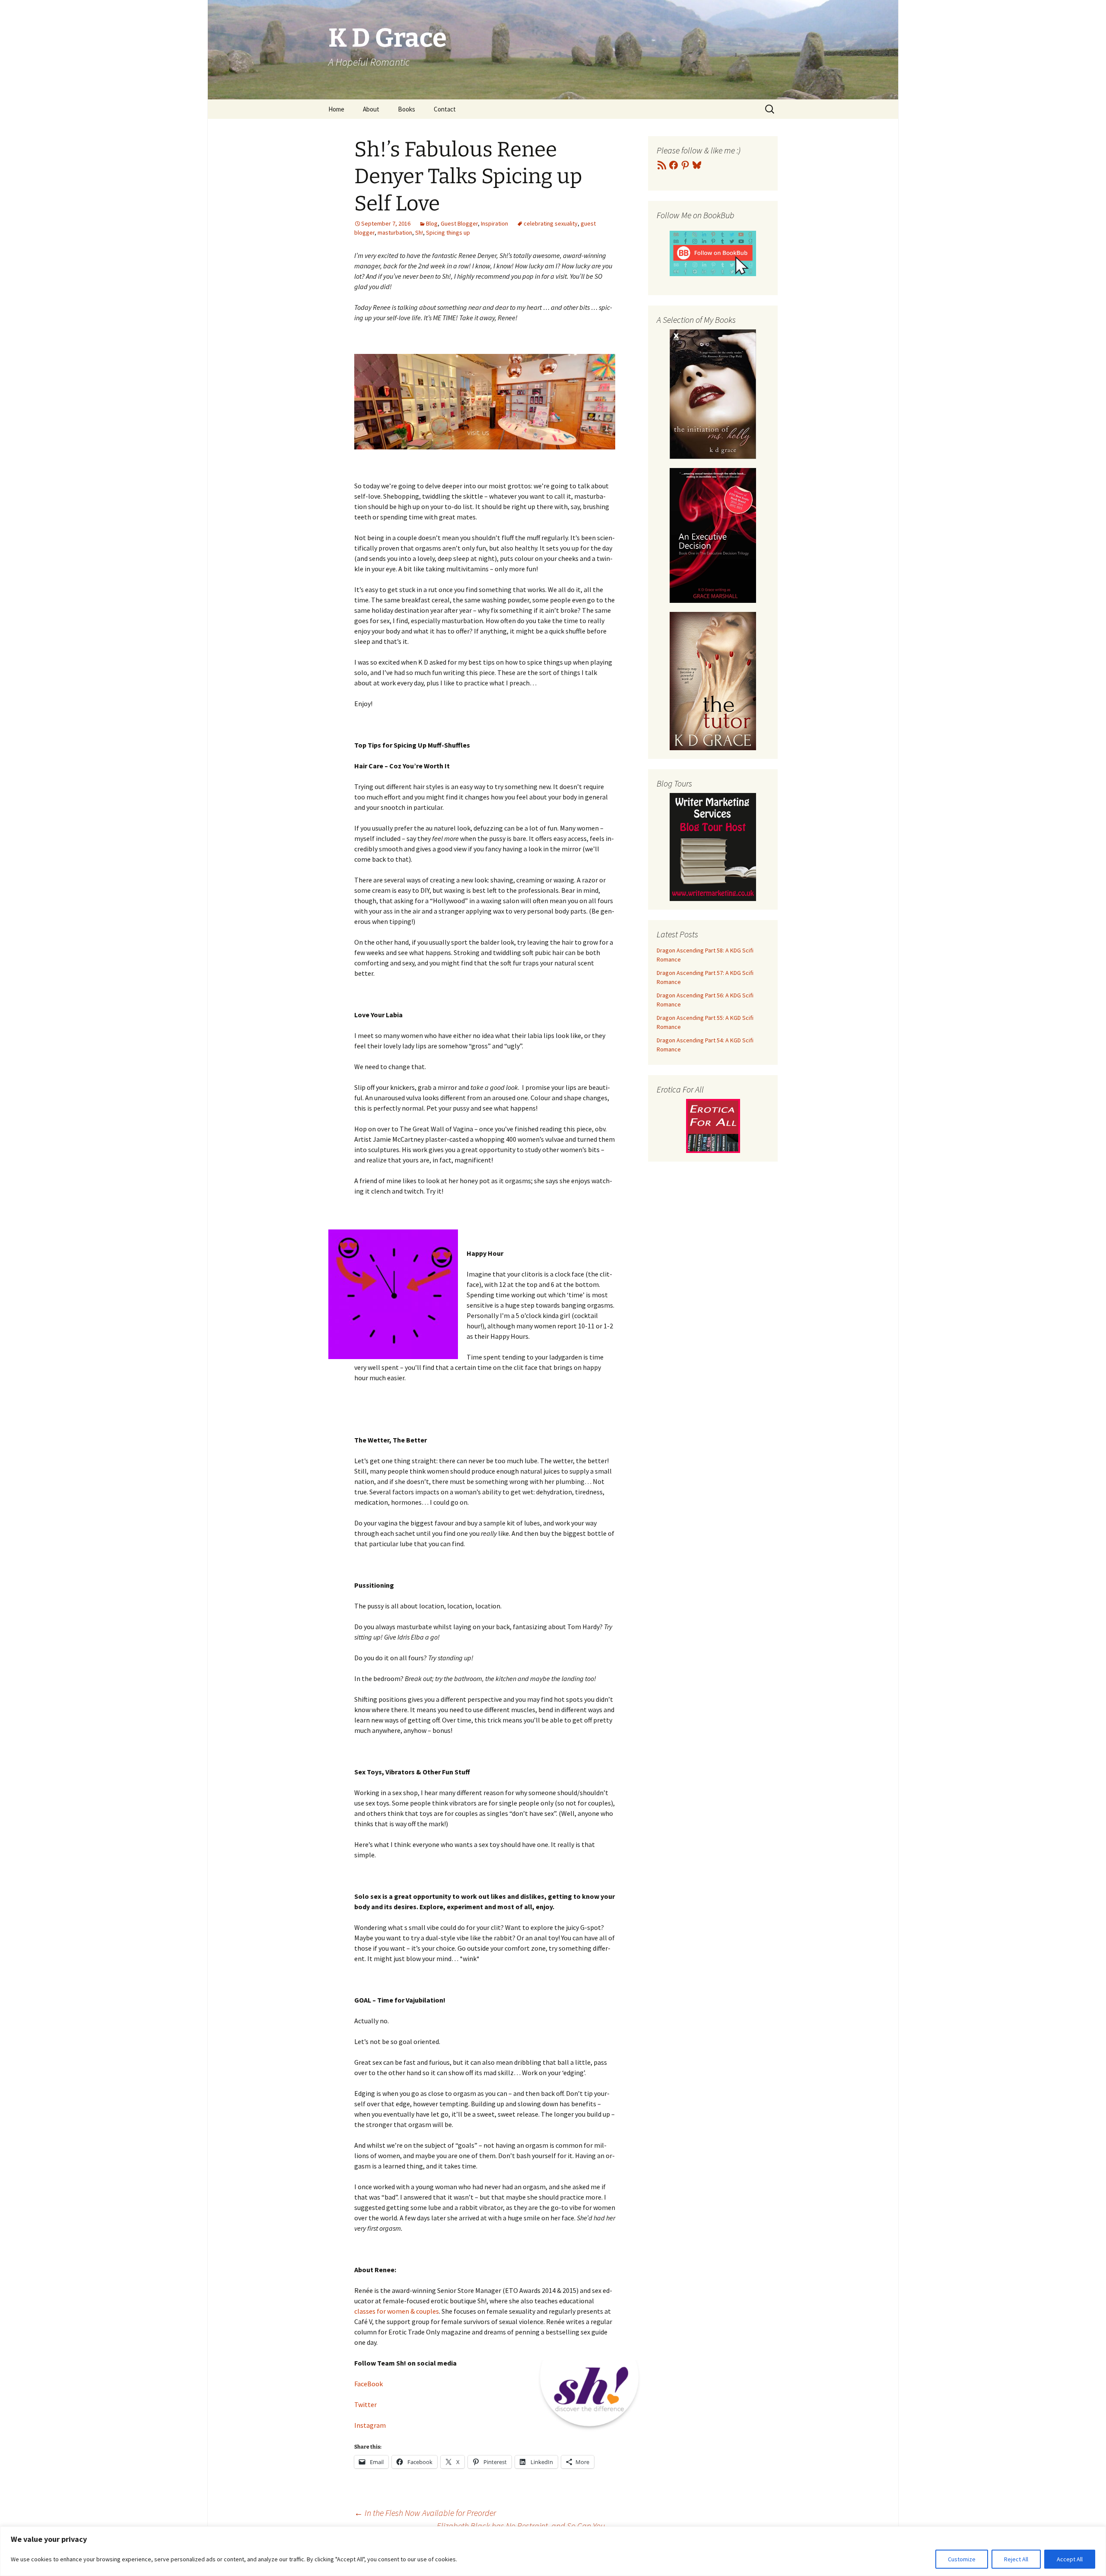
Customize (962, 2559)
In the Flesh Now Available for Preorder (425, 2513)
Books (407, 109)
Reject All (1016, 2559)
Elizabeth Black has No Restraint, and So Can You (526, 2526)
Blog (432, 223)
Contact (445, 109)
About (371, 109)
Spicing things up (448, 232)
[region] (553, 2551)
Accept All (1070, 2559)
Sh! (419, 232)
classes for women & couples (397, 2311)
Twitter (365, 2404)
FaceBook (369, 2384)
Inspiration (494, 223)
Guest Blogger (459, 223)
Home (336, 109)
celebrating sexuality (551, 223)
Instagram (370, 2425)
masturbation (395, 232)
